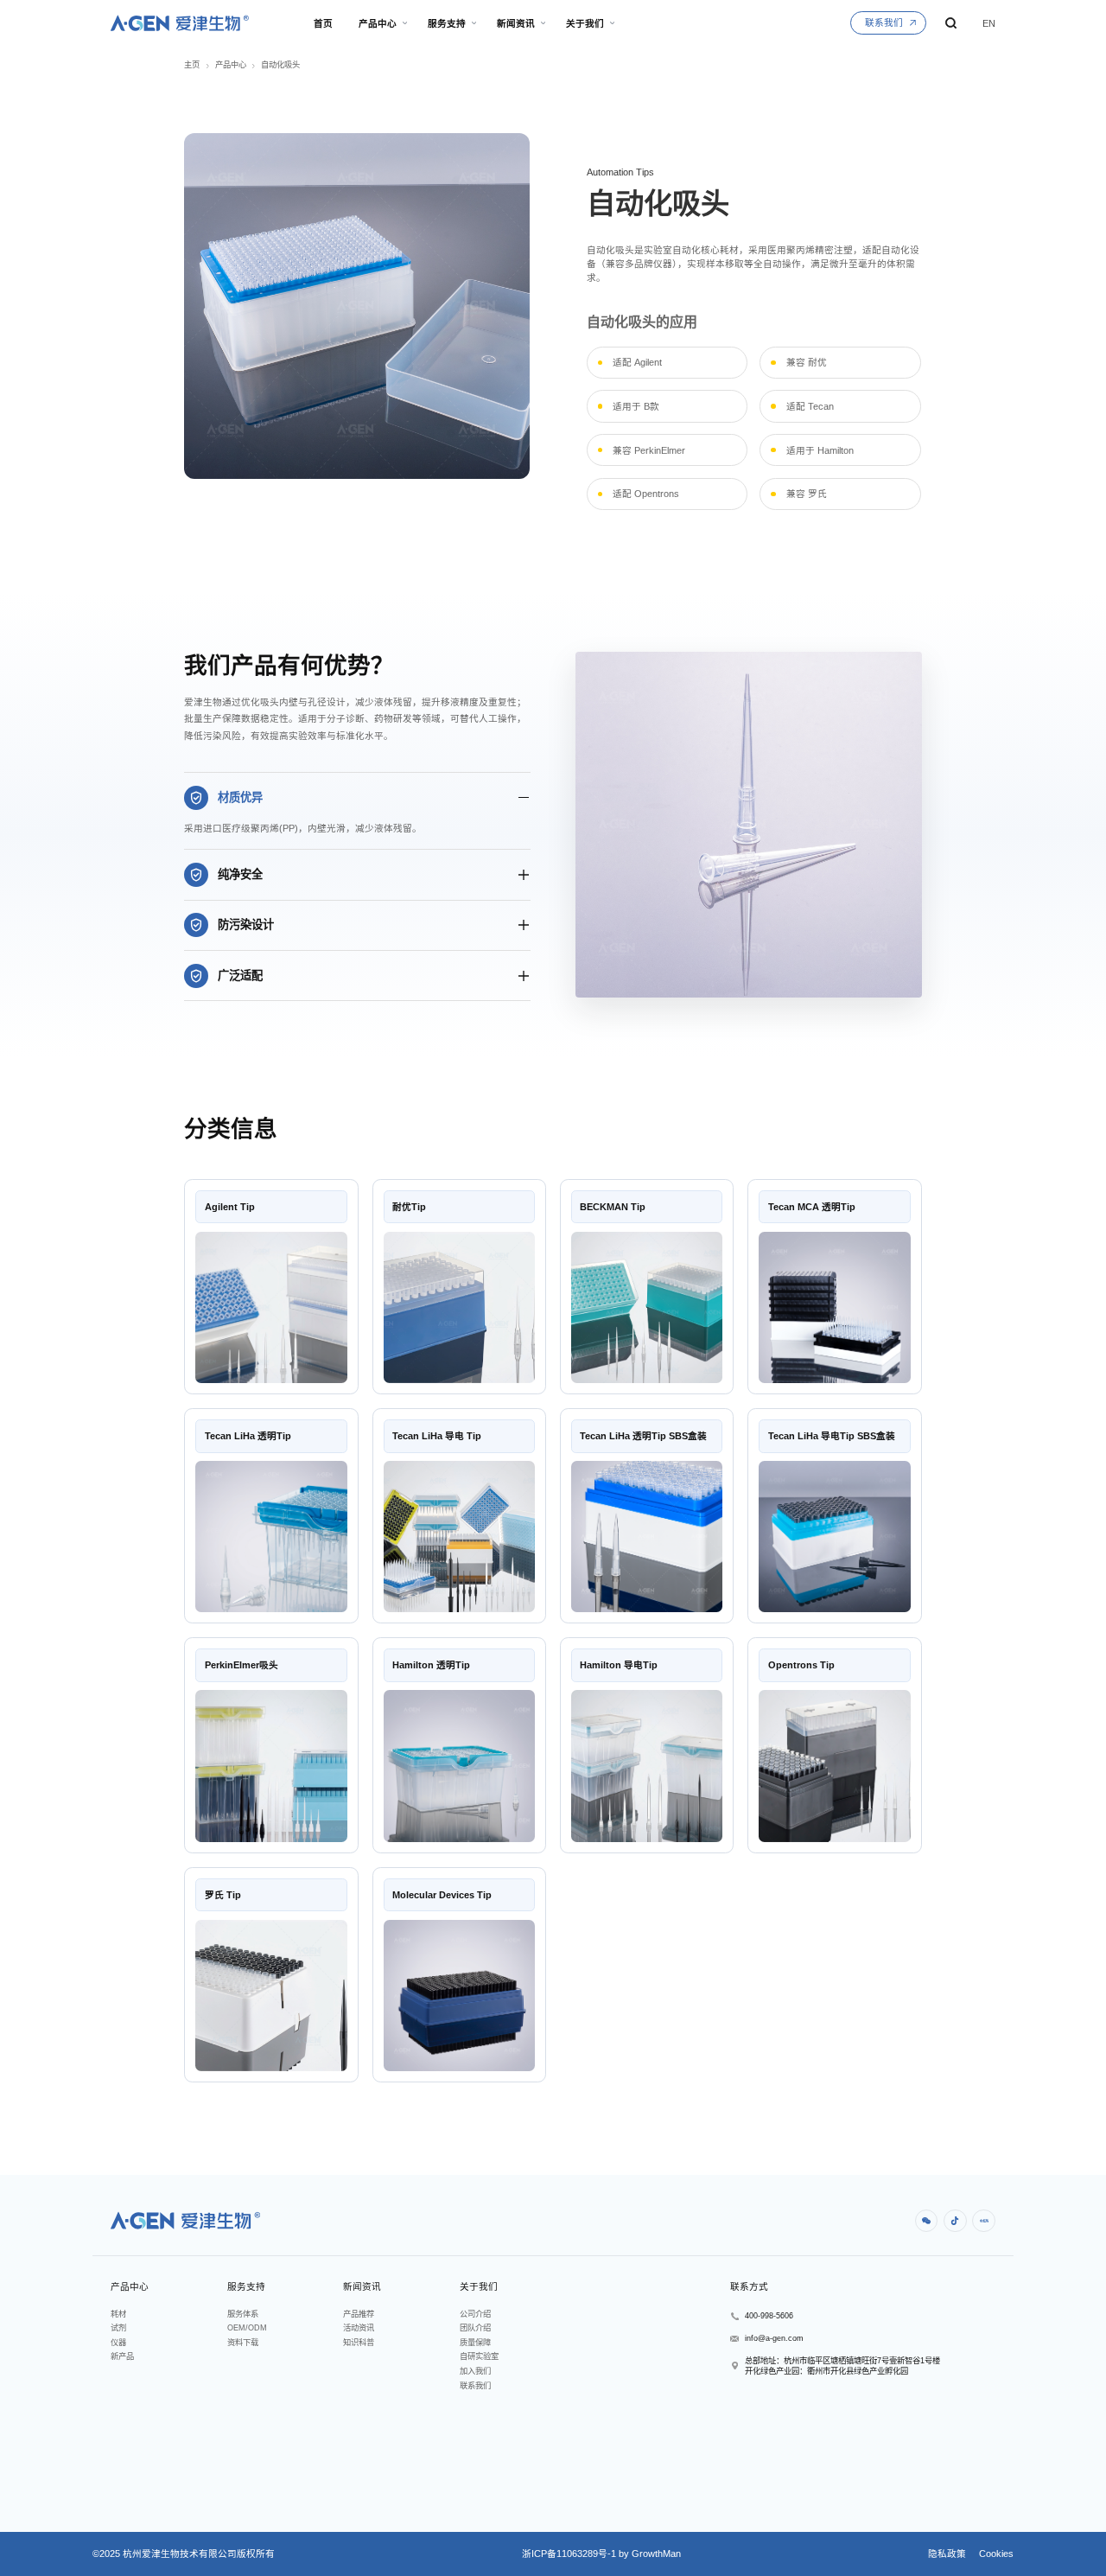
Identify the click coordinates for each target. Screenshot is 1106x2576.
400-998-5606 (769, 2316)
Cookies (995, 2554)
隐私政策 (947, 2554)
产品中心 (231, 65)
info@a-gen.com (774, 2338)
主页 (192, 65)
